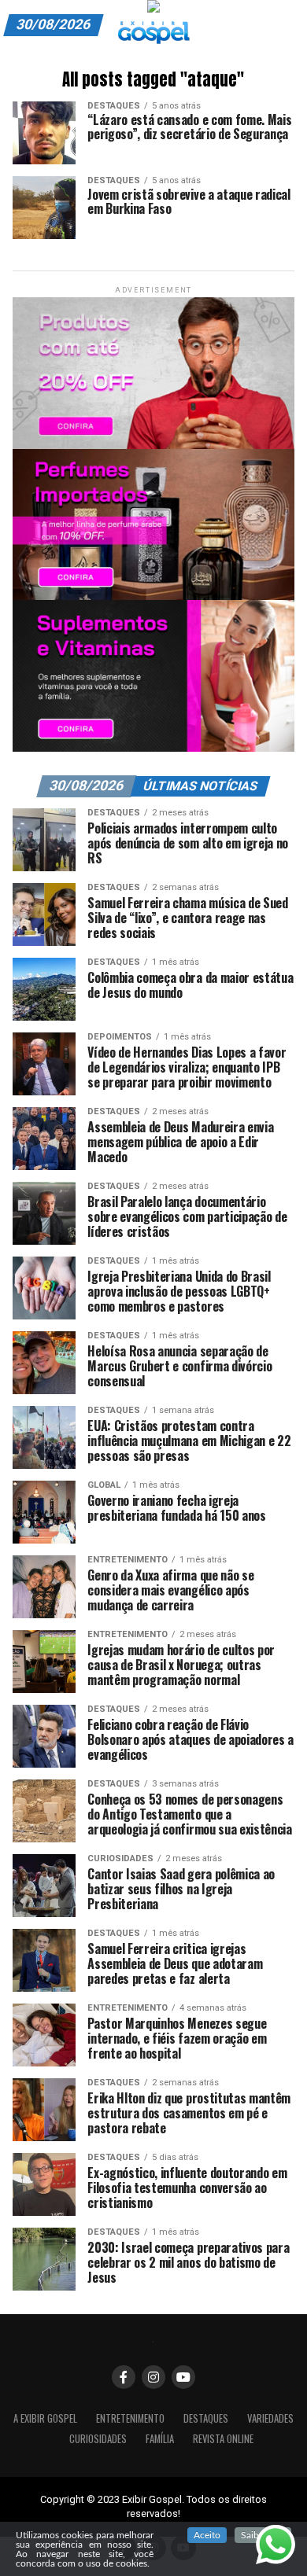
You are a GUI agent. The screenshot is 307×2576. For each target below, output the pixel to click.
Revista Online (223, 2439)
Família (160, 2439)
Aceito (207, 2535)
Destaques (206, 2418)
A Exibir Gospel (45, 2418)
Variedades (270, 2418)
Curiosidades (98, 2439)
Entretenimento (130, 2418)
